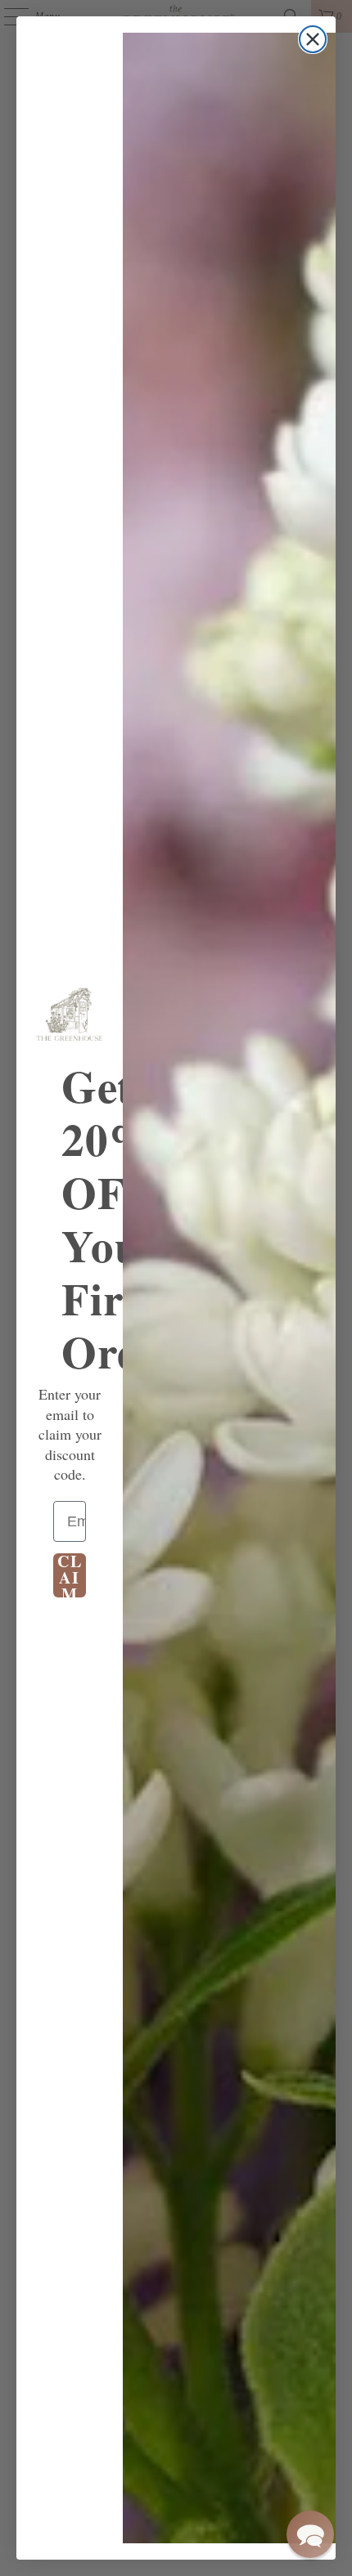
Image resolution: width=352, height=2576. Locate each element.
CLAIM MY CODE (70, 1575)
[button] (310, 2534)
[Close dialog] (313, 39)
